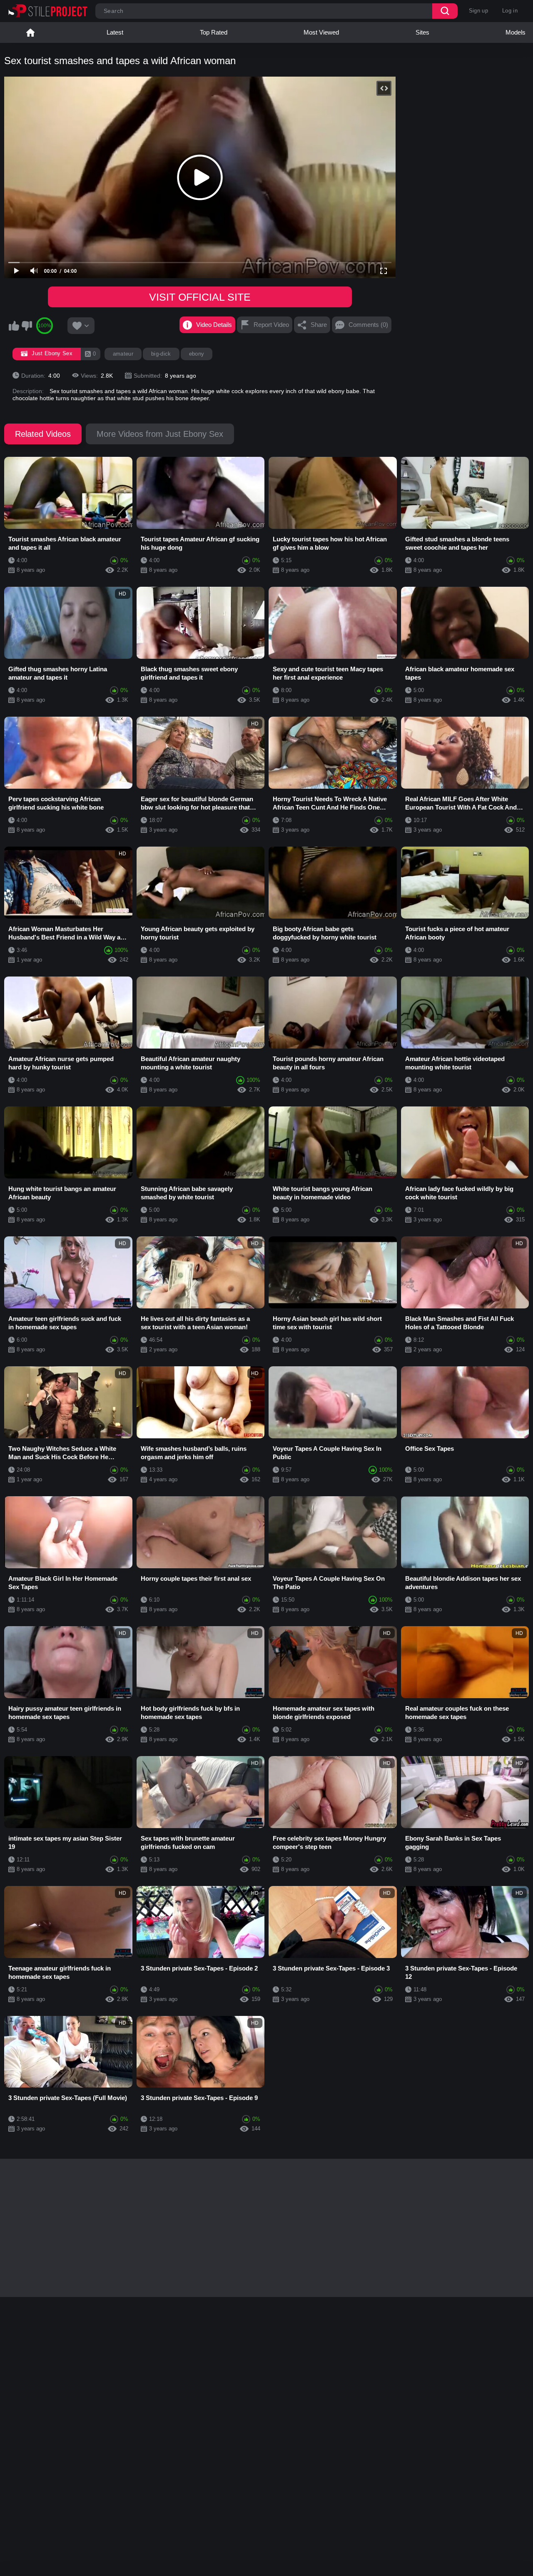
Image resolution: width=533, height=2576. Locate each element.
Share (319, 325)
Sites (422, 32)
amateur (123, 354)
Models (516, 32)
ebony (197, 354)
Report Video (271, 325)
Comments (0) (368, 325)
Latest (115, 32)
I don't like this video (27, 326)
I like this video (14, 326)
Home (30, 32)
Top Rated (214, 32)
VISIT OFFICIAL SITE (200, 297)
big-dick (161, 354)
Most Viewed (321, 32)
